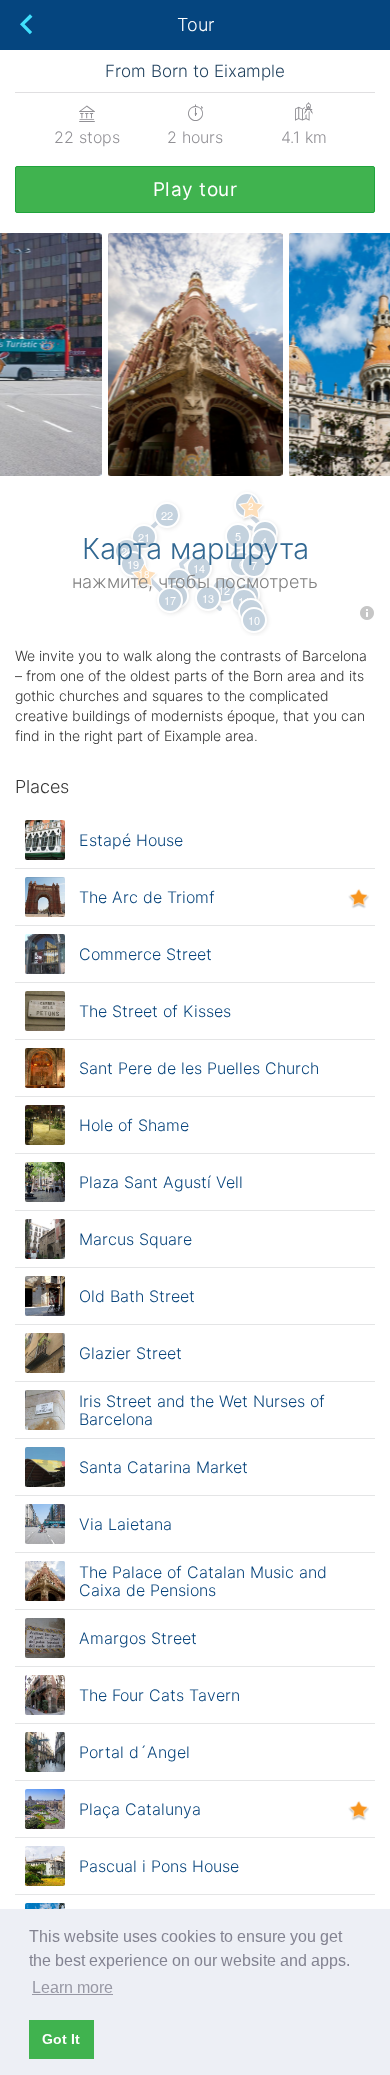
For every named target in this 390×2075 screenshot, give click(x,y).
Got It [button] (61, 2039)
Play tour (195, 189)
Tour (195, 24)
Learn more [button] (72, 1987)
